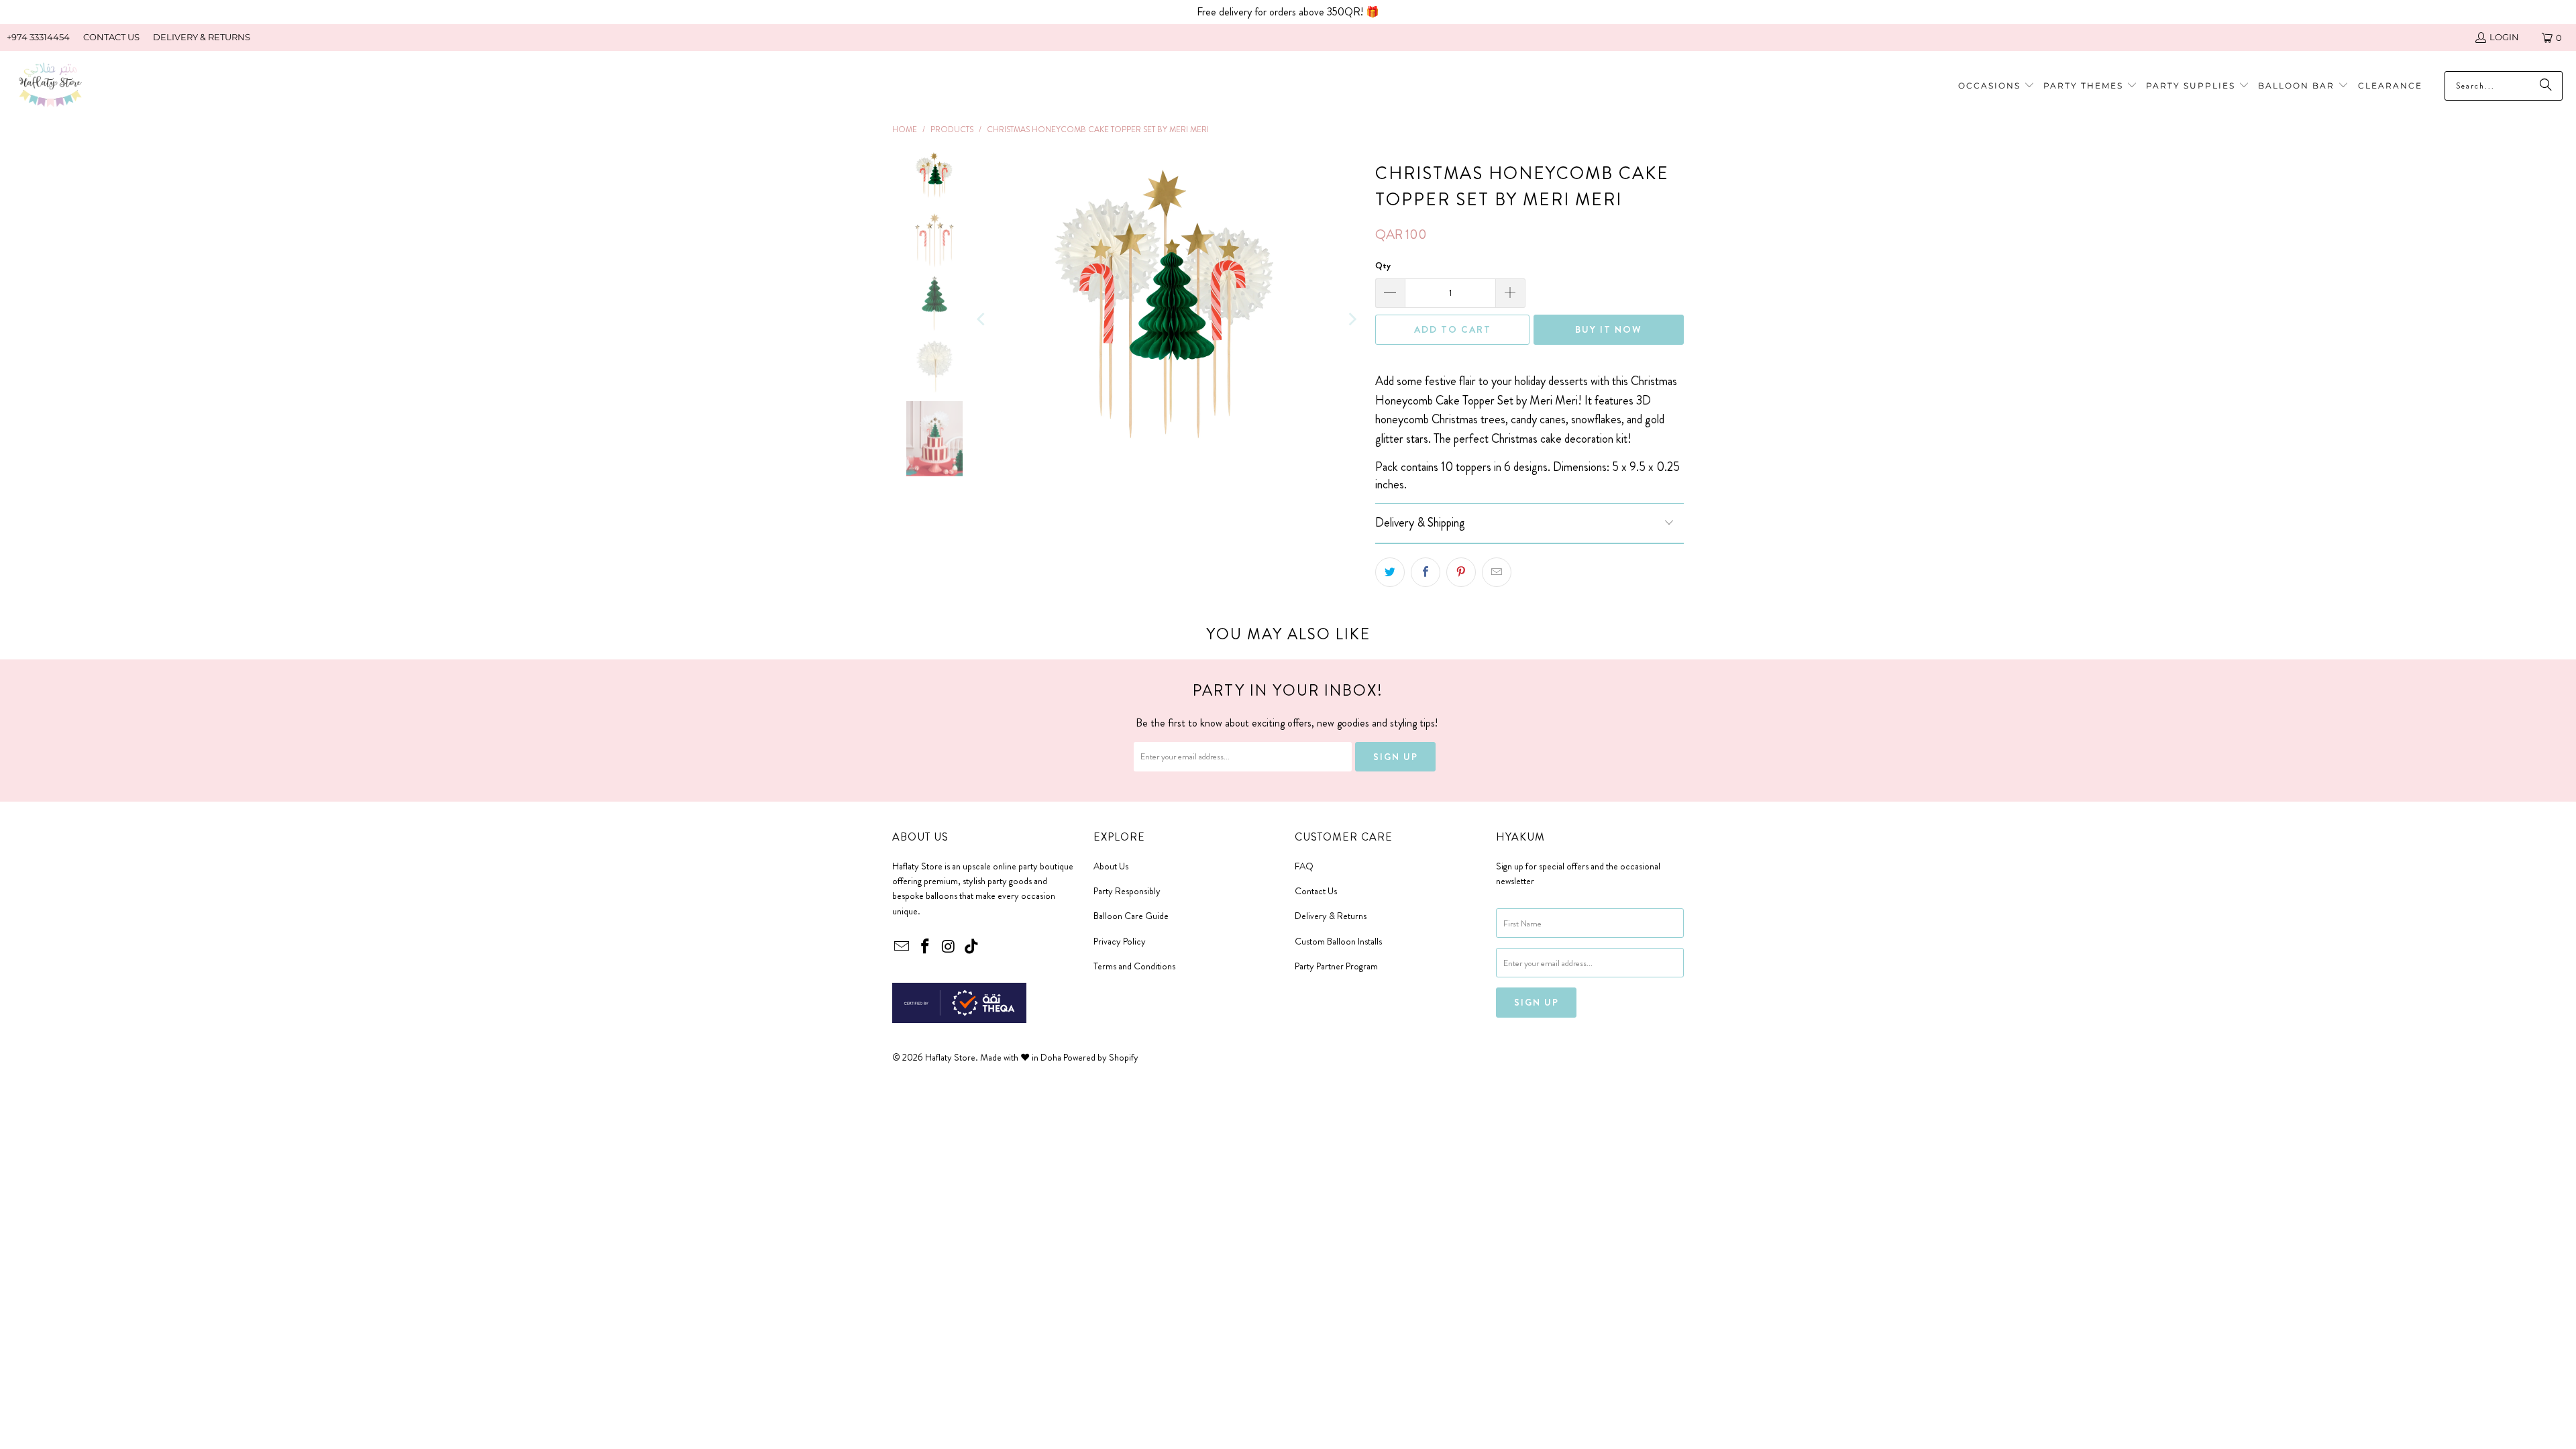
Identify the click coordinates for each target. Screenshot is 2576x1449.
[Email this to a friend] (1497, 572)
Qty (1383, 265)
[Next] (1352, 319)
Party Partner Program (1336, 966)
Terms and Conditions (1134, 966)
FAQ (1304, 866)
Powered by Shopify (1101, 1057)
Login (2504, 37)
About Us (1111, 866)
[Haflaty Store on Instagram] (949, 947)
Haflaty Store (950, 1057)
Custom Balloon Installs (1338, 941)
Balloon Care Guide (1131, 916)
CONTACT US (111, 37)
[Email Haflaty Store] (902, 947)
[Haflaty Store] (50, 86)
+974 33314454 (38, 37)
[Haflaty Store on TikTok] (972, 947)
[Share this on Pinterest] (1461, 572)
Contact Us (1316, 891)
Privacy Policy (1120, 941)
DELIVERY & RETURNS (202, 37)
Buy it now (1609, 329)
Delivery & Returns (1331, 916)
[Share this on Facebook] (1426, 572)
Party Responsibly (1127, 891)
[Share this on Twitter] (1390, 572)
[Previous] (982, 319)
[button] (2090, 86)
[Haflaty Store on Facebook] (926, 947)
